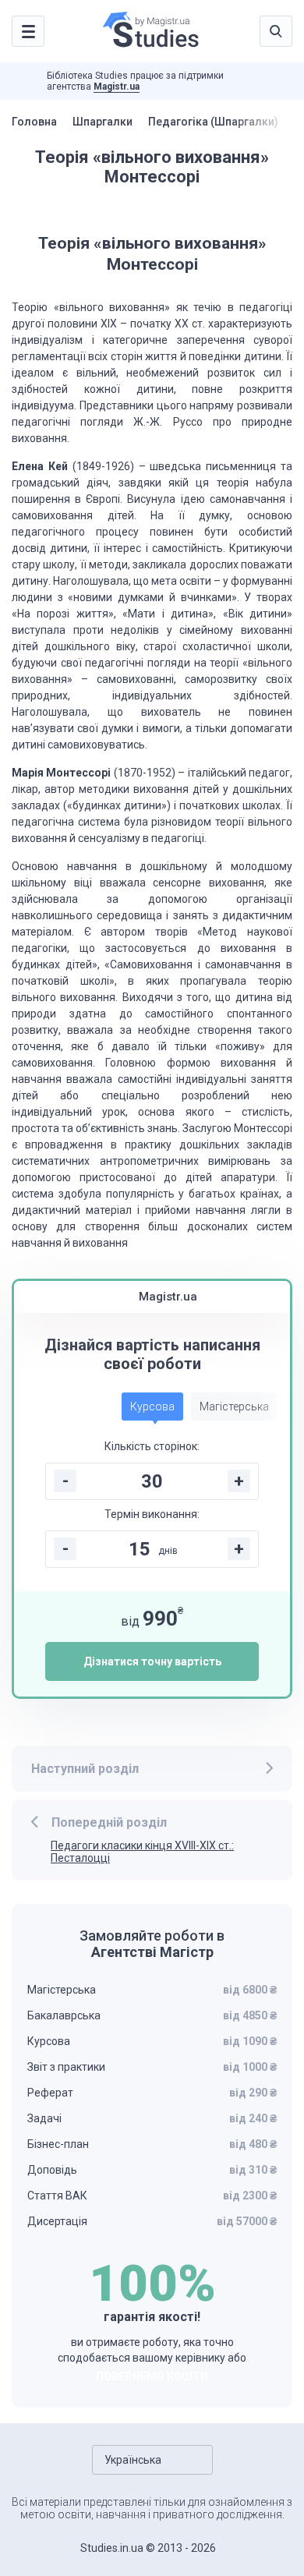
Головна (34, 122)
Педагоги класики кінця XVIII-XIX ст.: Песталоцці (142, 1852)
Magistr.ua (117, 87)
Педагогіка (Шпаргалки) (213, 122)
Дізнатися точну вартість (152, 1661)
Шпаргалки (103, 122)
